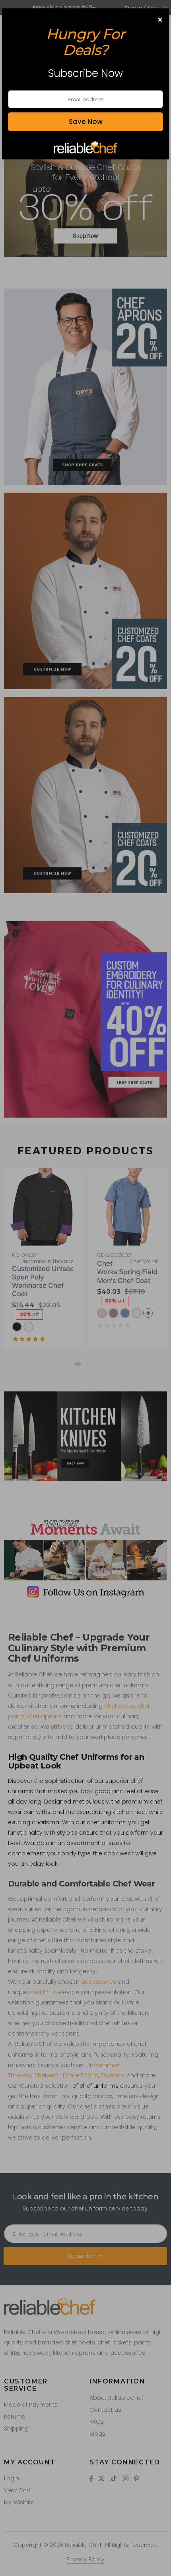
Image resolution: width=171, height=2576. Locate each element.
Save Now (86, 122)
